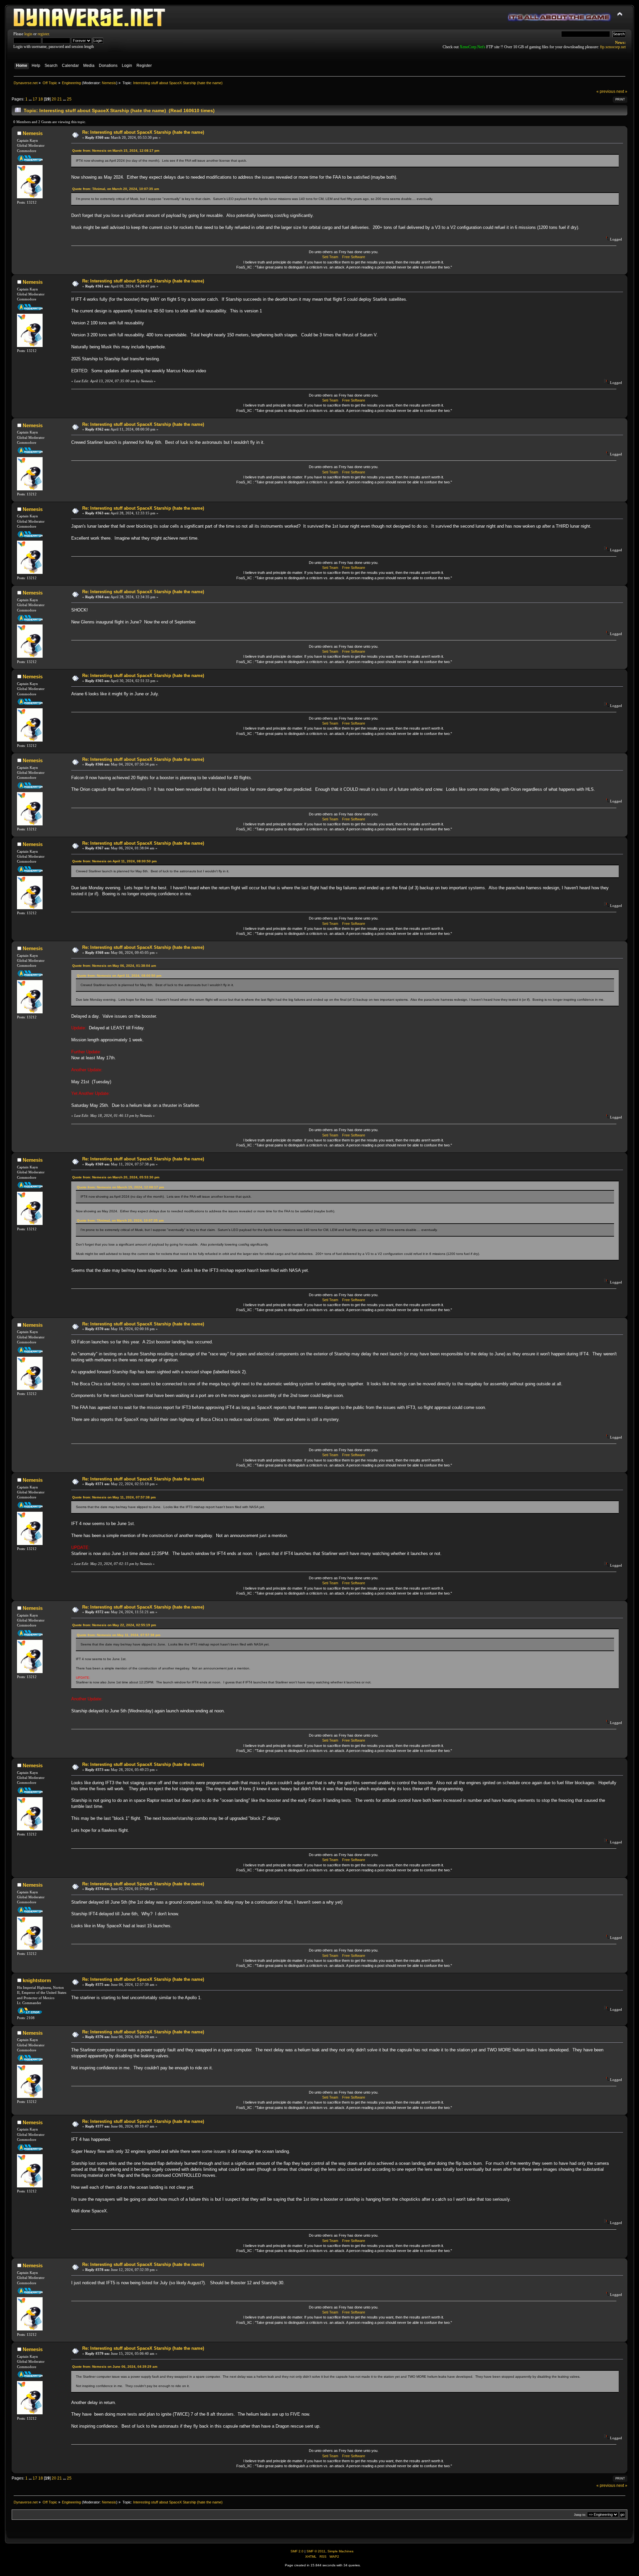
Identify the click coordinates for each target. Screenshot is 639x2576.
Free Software (354, 257)
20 (54, 99)
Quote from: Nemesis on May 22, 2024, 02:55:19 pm (114, 1625)
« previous (606, 91)
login (28, 34)
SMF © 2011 (316, 2551)
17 (35, 99)
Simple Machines (340, 2551)
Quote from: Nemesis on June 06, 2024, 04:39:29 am (115, 2367)
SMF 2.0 (297, 2551)
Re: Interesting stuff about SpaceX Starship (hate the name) (143, 132)
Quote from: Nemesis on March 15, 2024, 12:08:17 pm (116, 151)
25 (69, 99)
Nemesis (109, 83)
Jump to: (580, 2515)
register (43, 34)
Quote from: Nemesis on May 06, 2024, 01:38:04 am (114, 966)
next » (622, 91)
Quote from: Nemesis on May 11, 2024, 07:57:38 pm (114, 1497)
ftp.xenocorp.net (613, 47)
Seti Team (330, 257)
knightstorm (37, 1980)
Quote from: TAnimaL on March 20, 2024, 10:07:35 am (116, 189)
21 (60, 99)
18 (41, 99)
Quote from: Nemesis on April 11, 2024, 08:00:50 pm (114, 861)
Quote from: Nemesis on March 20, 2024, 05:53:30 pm (116, 1177)
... (31, 99)
